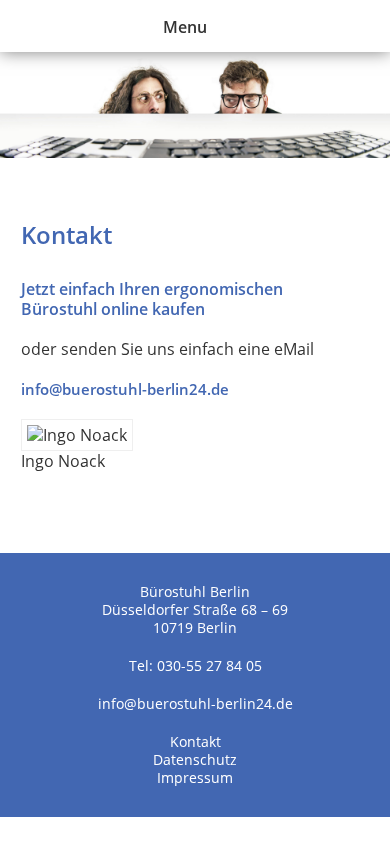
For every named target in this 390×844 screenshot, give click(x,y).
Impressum (195, 777)
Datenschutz (195, 759)
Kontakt (195, 741)
